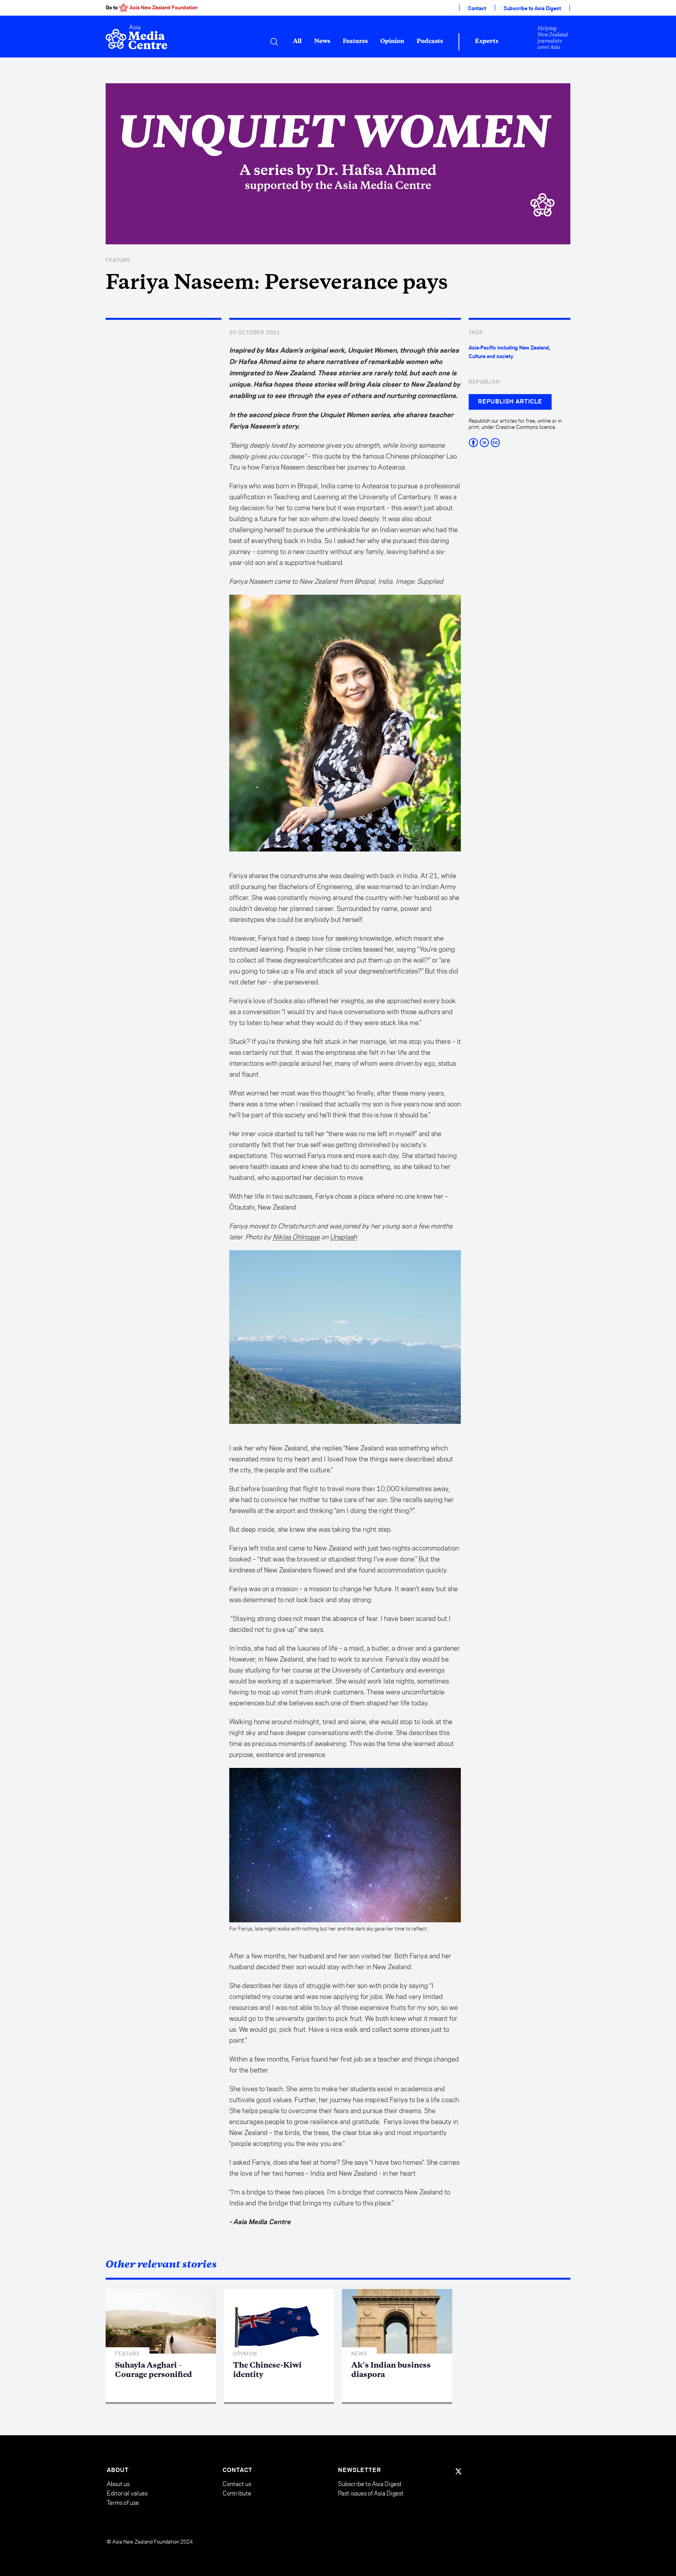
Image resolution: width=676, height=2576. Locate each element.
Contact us (237, 2484)
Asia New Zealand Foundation (164, 8)
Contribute (237, 2493)
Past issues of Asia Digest (371, 2493)
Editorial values (127, 2493)
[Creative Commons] (520, 443)
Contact (477, 9)
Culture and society (491, 357)
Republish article (510, 402)
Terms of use (123, 2503)
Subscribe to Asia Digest (532, 9)
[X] (458, 2471)
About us (118, 2484)
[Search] (274, 42)
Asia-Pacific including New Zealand (509, 348)
